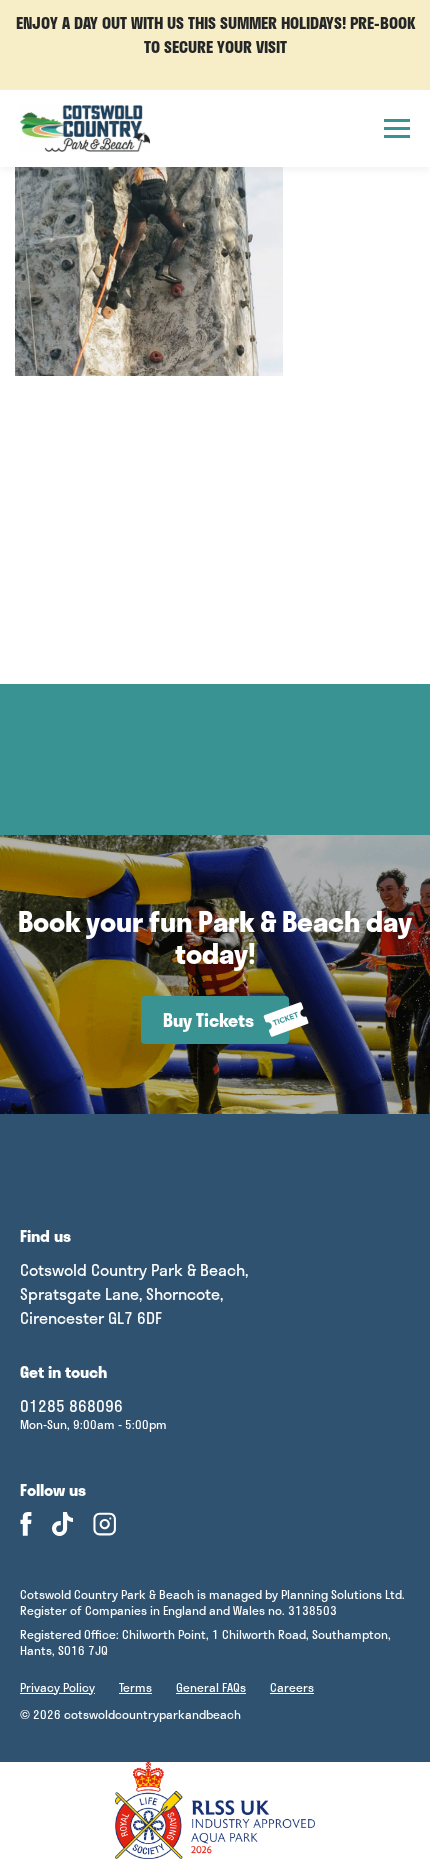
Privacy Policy (57, 1687)
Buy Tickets (208, 1020)
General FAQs (211, 1687)
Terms (135, 1687)
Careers (292, 1687)
